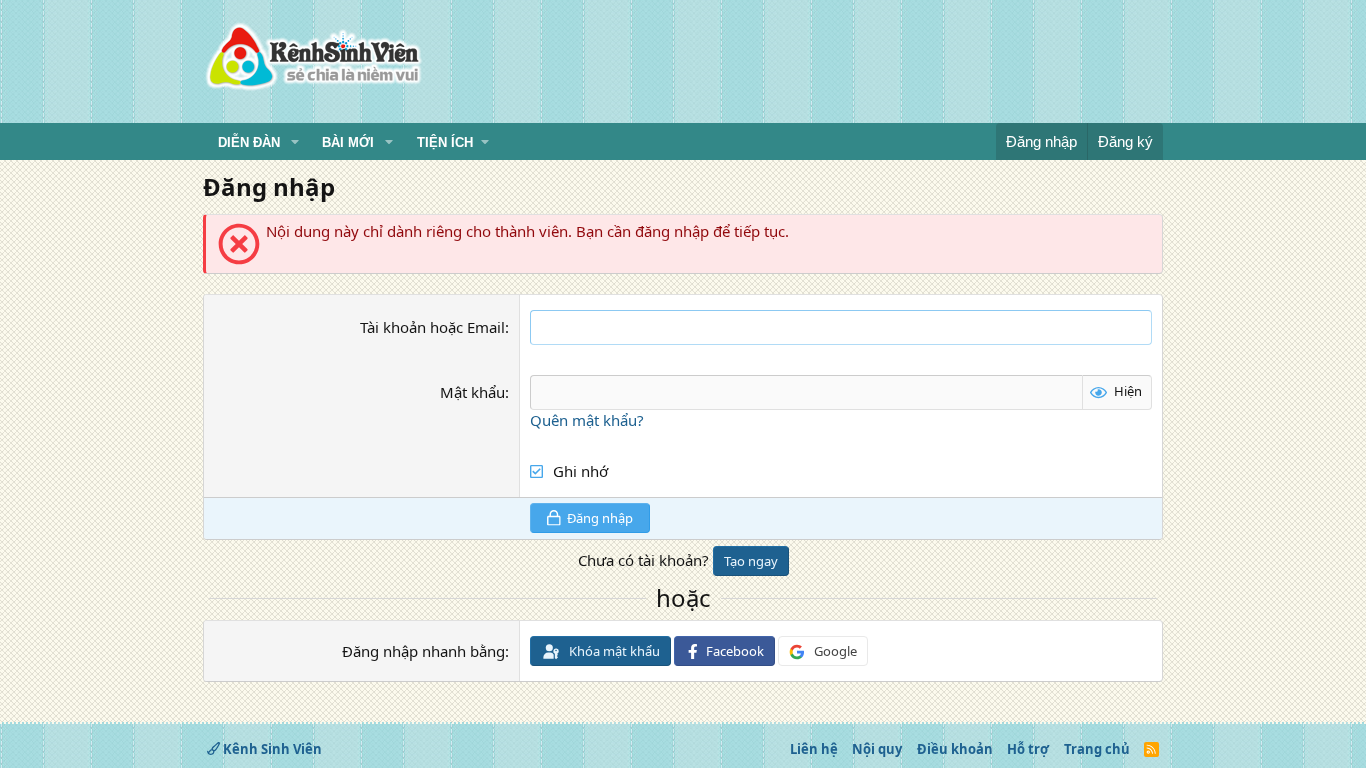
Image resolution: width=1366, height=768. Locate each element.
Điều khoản (955, 749)
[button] (295, 143)
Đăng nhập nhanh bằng (423, 651)
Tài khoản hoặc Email (432, 327)
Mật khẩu (472, 392)
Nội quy (877, 749)
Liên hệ (814, 749)
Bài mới (348, 142)
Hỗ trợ (1028, 749)
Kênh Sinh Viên (271, 749)
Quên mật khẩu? (587, 420)
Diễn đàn (249, 142)
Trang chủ (1097, 749)
